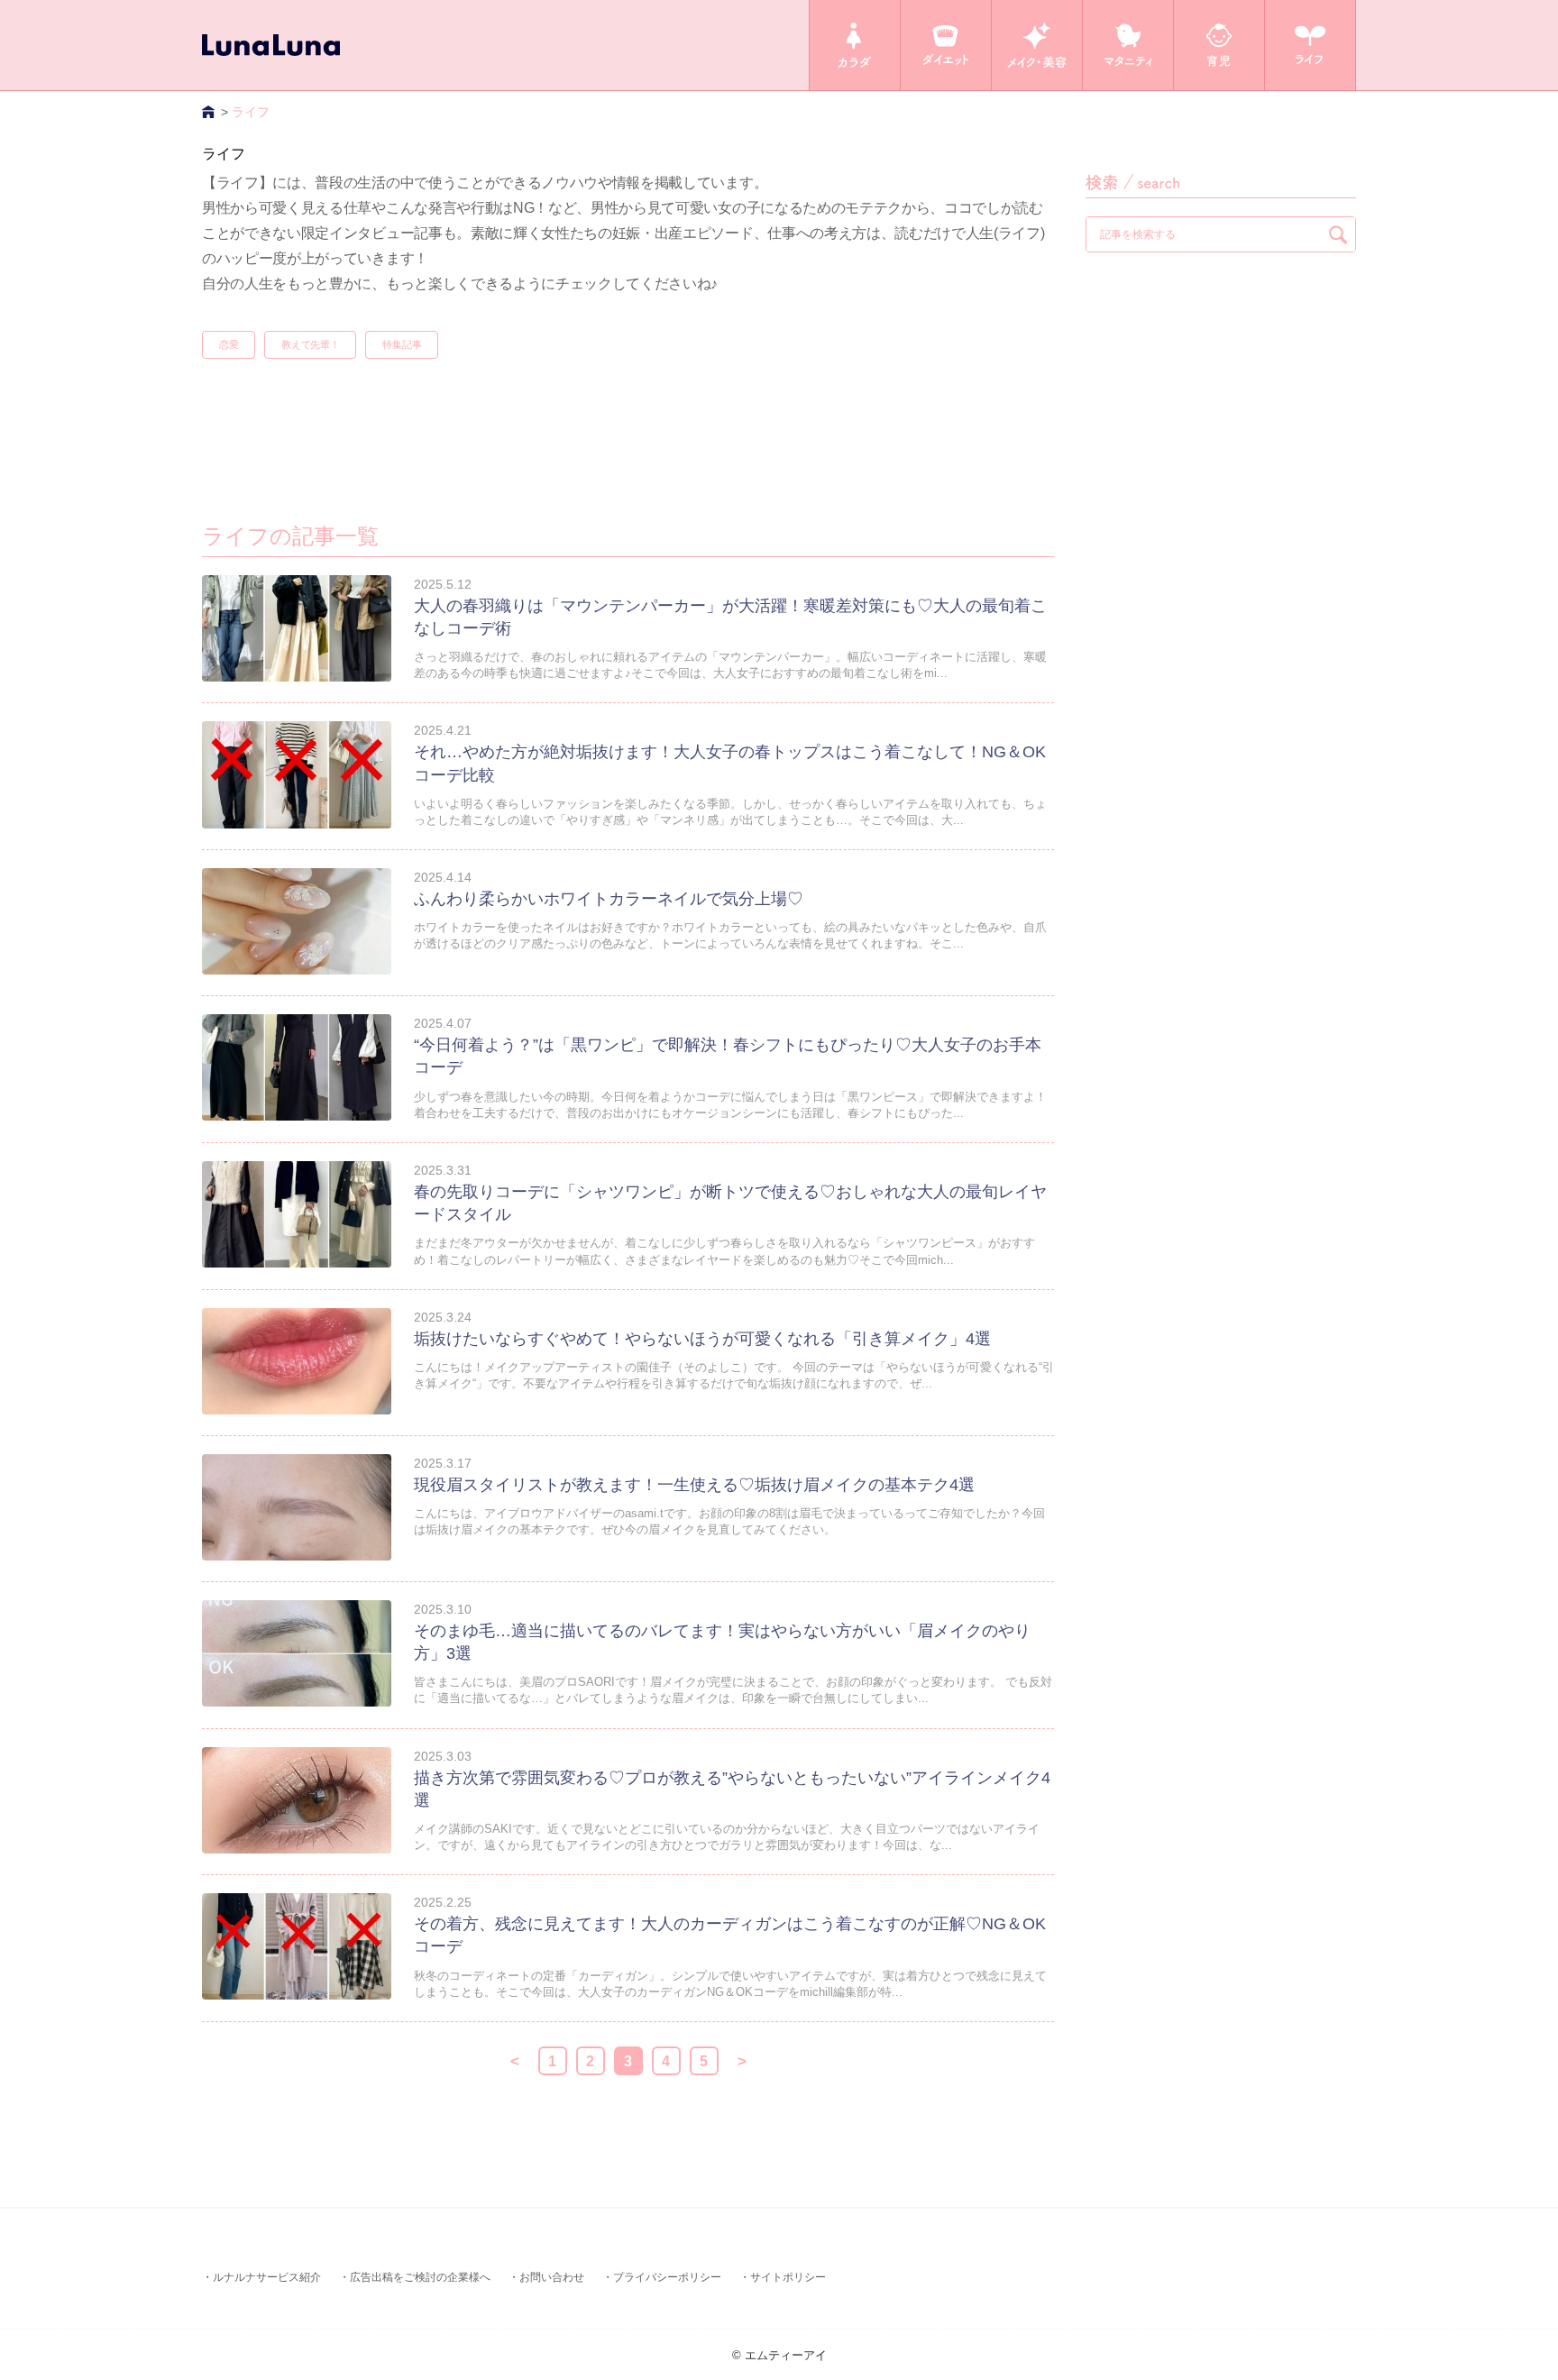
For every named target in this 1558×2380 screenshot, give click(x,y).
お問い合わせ (552, 2277)
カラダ (855, 45)
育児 (1219, 45)
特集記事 (402, 344)
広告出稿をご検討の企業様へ (420, 2277)
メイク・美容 (1037, 45)
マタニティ (1128, 45)
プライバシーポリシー (667, 2277)
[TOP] (210, 112)
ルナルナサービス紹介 (267, 2277)
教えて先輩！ (310, 344)
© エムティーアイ (779, 2355)
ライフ (1310, 45)
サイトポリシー (788, 2277)
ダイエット (946, 45)
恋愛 (229, 344)
